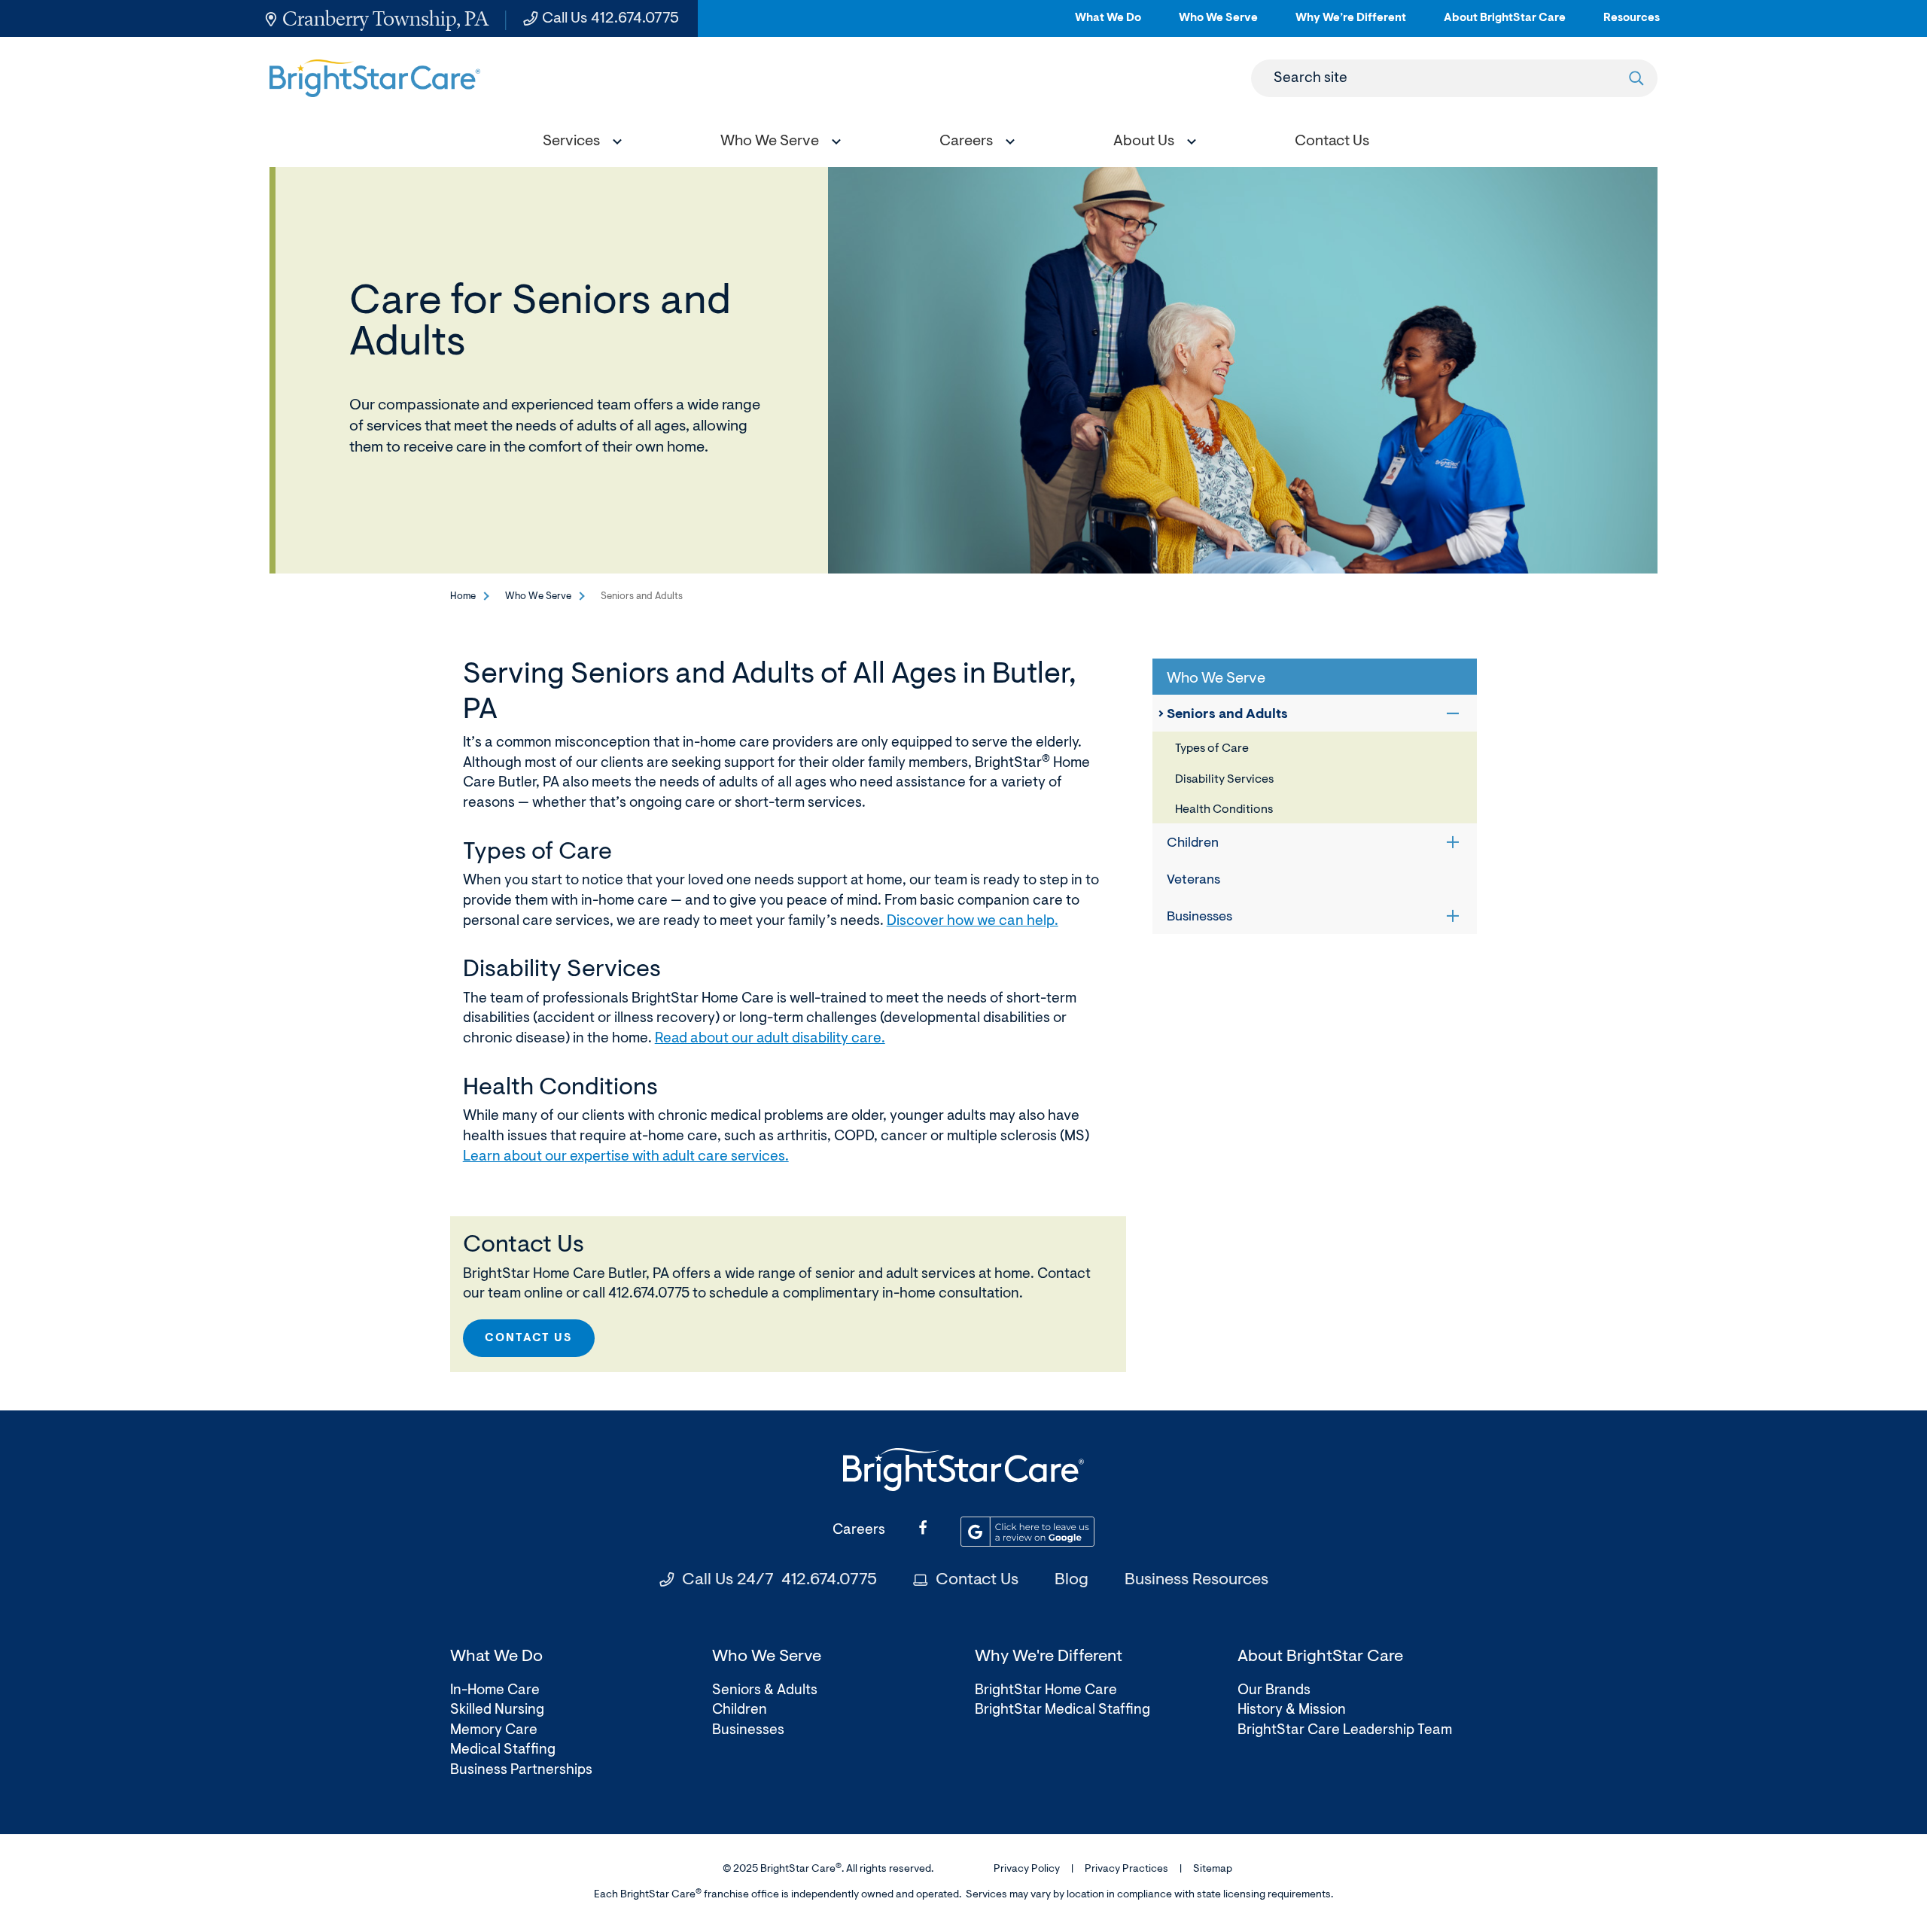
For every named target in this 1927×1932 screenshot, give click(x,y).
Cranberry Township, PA (385, 18)
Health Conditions (1224, 810)
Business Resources (1196, 1581)
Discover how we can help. (973, 922)
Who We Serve (1218, 24)
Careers (859, 1530)
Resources (1632, 24)
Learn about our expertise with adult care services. (626, 1157)
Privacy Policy (1027, 1870)
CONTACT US (529, 1339)
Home (463, 596)
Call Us (610, 19)
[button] (579, 143)
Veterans (1193, 881)
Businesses (1199, 917)
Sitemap (1213, 1870)
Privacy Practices (1126, 1870)
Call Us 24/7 (779, 1581)
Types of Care (1212, 749)
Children (1193, 844)
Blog (1072, 1581)
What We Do (1108, 24)
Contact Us (977, 1581)
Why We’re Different (1351, 24)
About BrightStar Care (1505, 24)
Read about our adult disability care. (770, 1039)
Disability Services (1224, 780)
